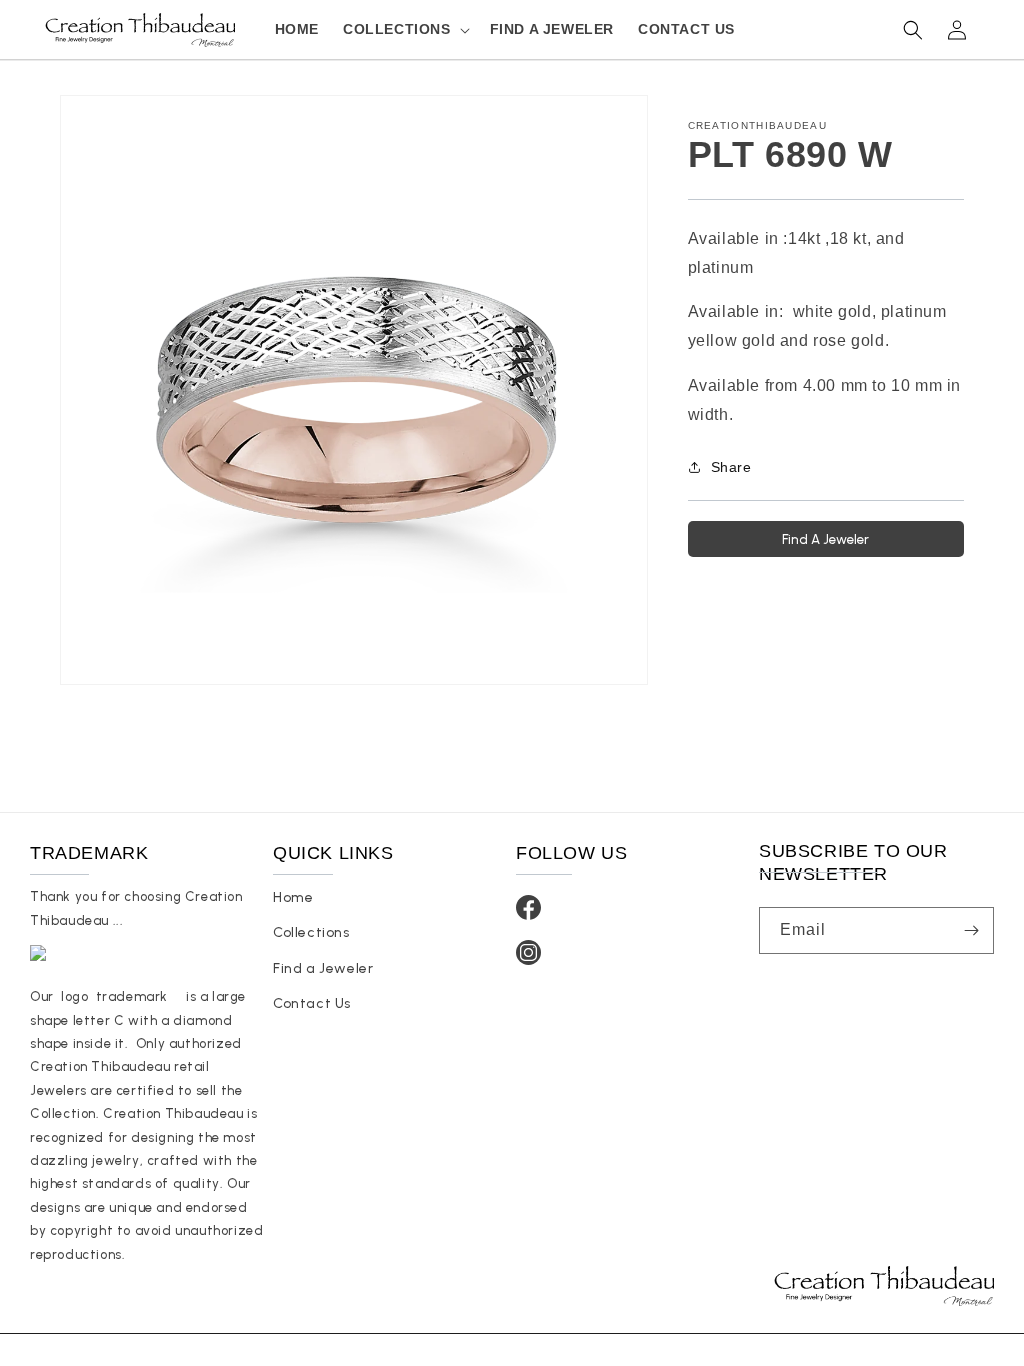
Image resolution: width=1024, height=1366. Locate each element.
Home (293, 897)
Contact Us (312, 1003)
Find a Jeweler (323, 968)
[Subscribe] (971, 930)
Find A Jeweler (825, 539)
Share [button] (731, 467)
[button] (404, 29)
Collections (311, 932)
